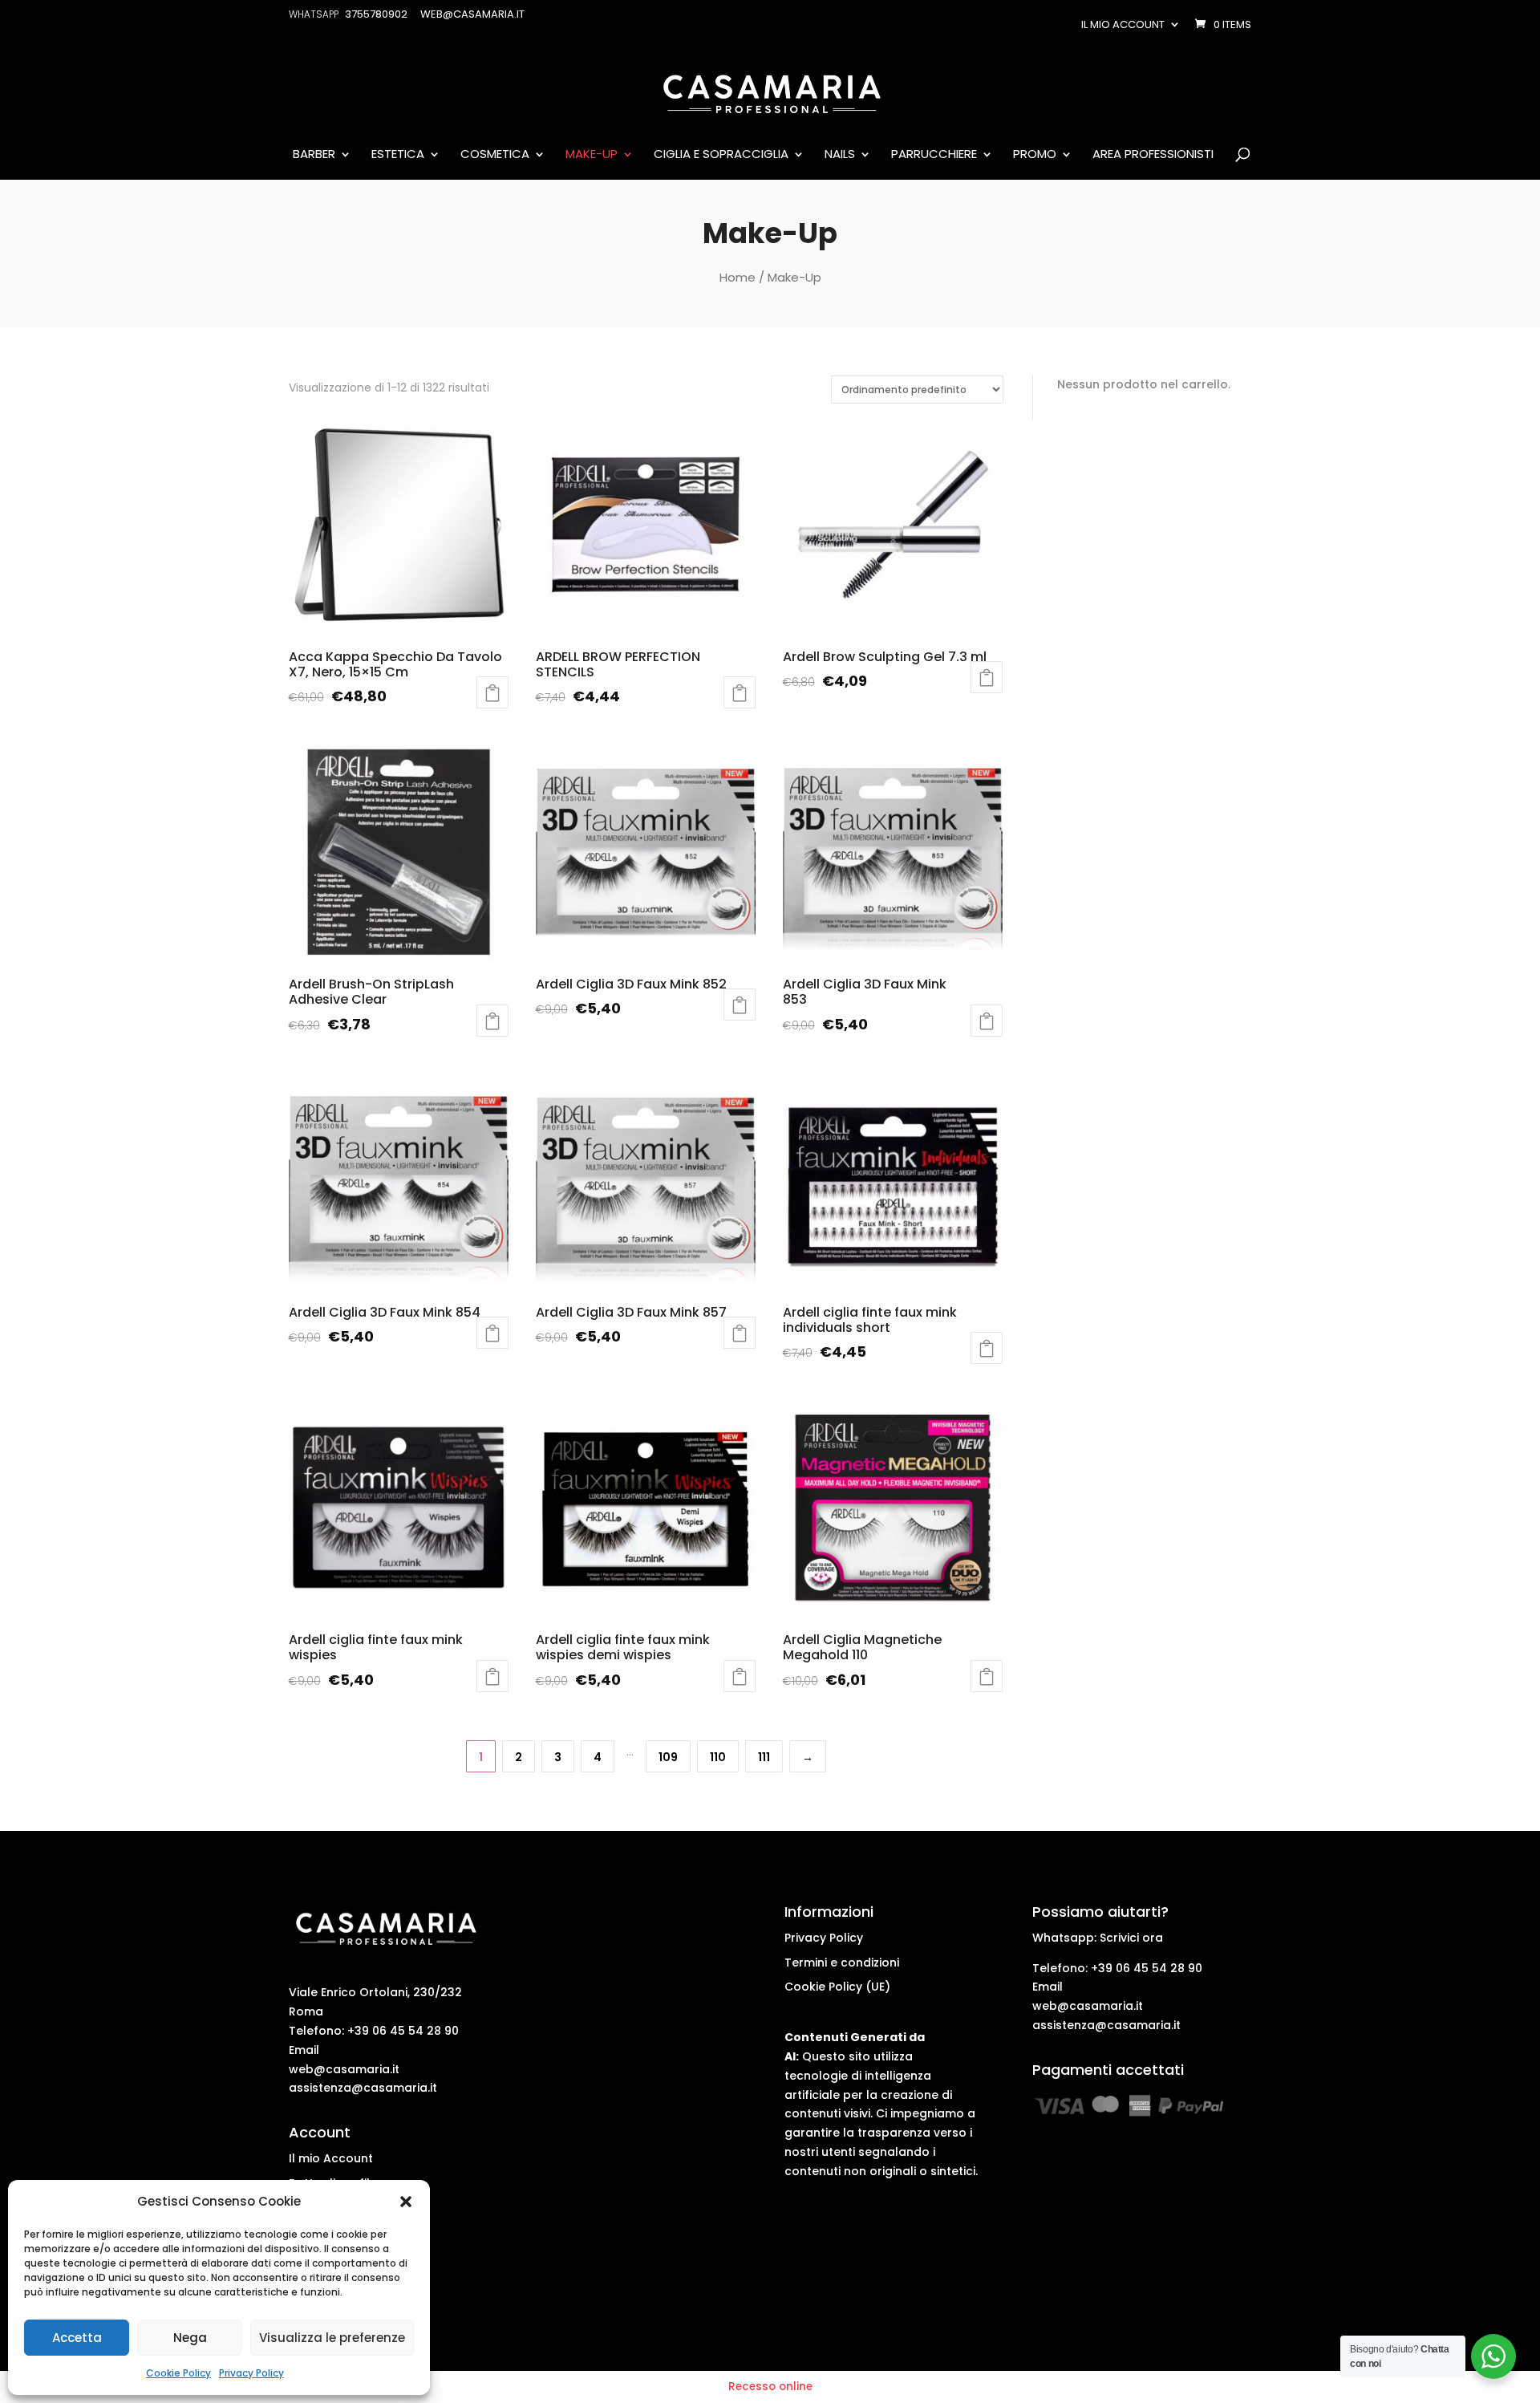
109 (668, 1757)
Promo (1035, 155)
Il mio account (1123, 24)
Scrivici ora (1131, 1938)
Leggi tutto (492, 692)
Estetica (398, 155)
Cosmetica (495, 155)
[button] (406, 2202)
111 (764, 1757)
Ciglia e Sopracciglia (721, 155)
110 (718, 1757)
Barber (314, 155)
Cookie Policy (178, 2373)
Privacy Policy (251, 2373)
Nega (190, 2338)
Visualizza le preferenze (332, 2338)
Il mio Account (331, 2158)
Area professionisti (1153, 155)
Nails (840, 155)
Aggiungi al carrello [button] (740, 692)
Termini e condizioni (842, 1963)
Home (738, 277)
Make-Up (592, 155)
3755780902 (376, 14)
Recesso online (770, 2387)
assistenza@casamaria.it (363, 2088)
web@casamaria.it (344, 2069)
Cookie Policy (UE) (837, 1987)
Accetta (77, 2338)
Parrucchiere (934, 155)
